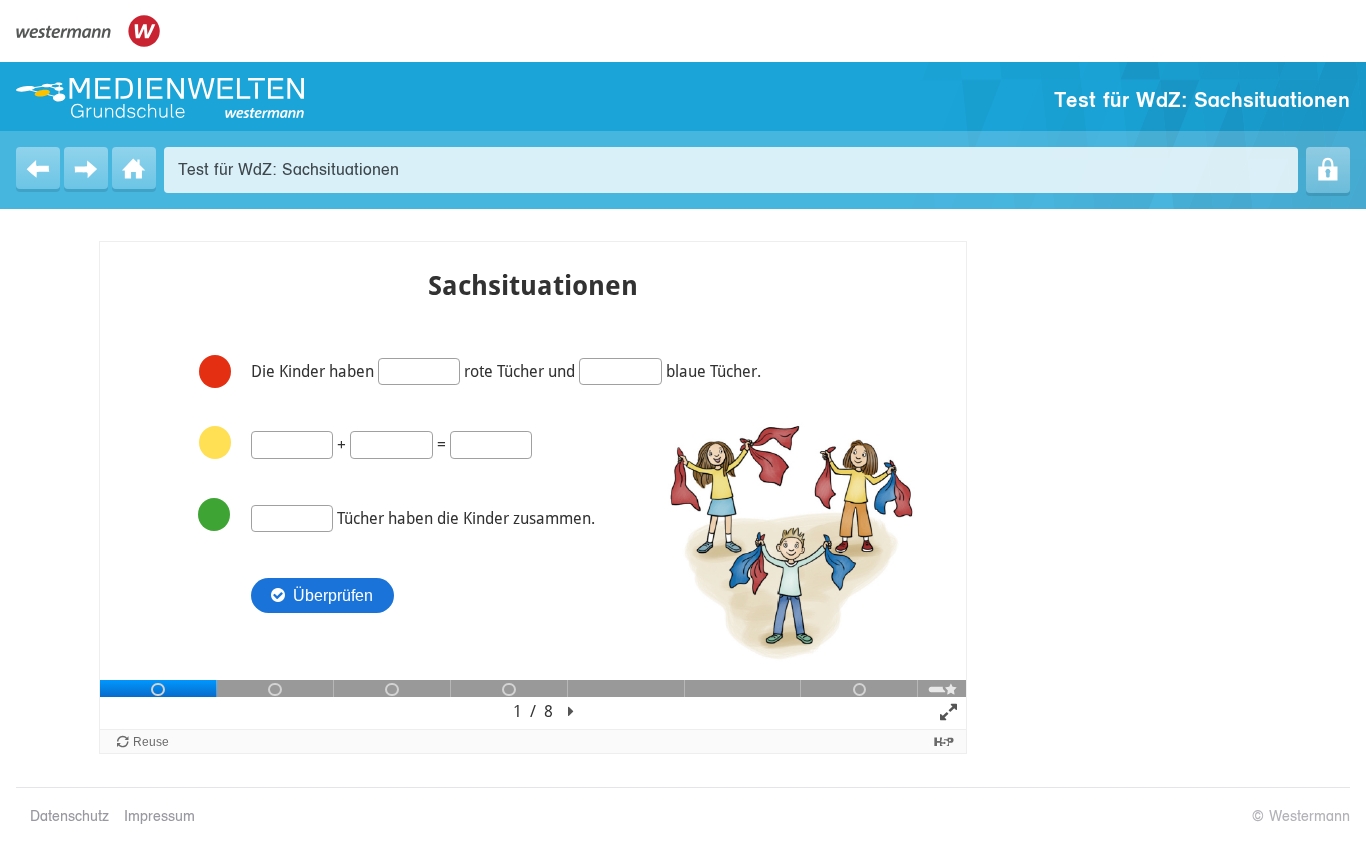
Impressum (159, 817)
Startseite (134, 168)
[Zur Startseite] (160, 98)
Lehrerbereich (1328, 170)
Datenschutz (69, 817)
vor (86, 168)
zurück (38, 168)
